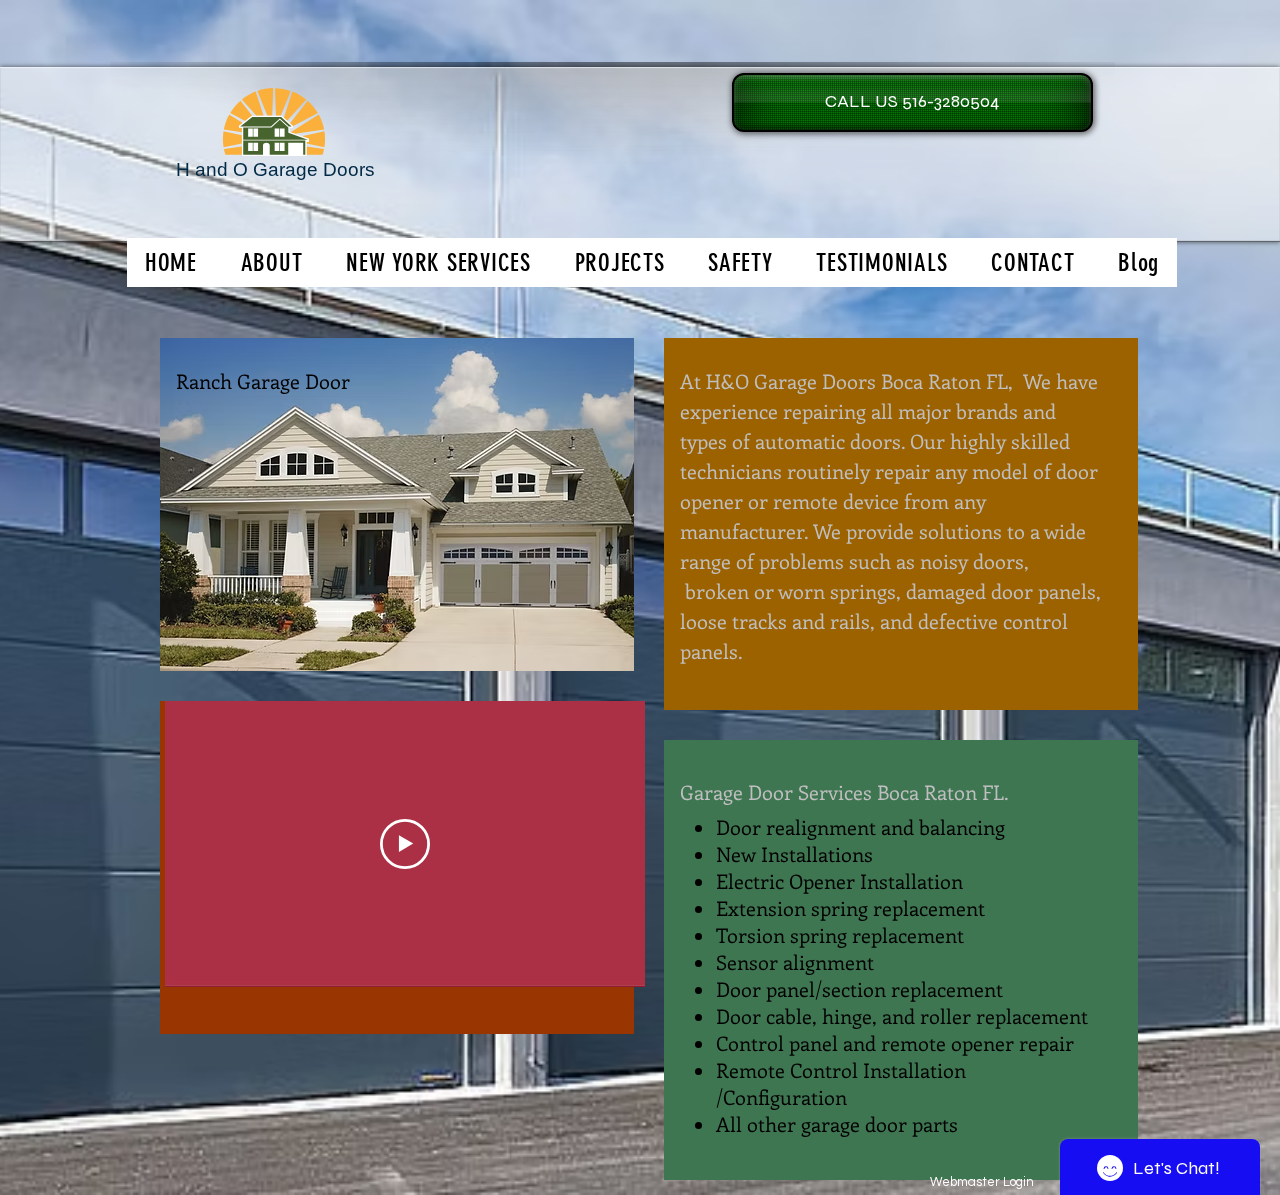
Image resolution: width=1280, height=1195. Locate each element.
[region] (397, 504)
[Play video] (405, 844)
